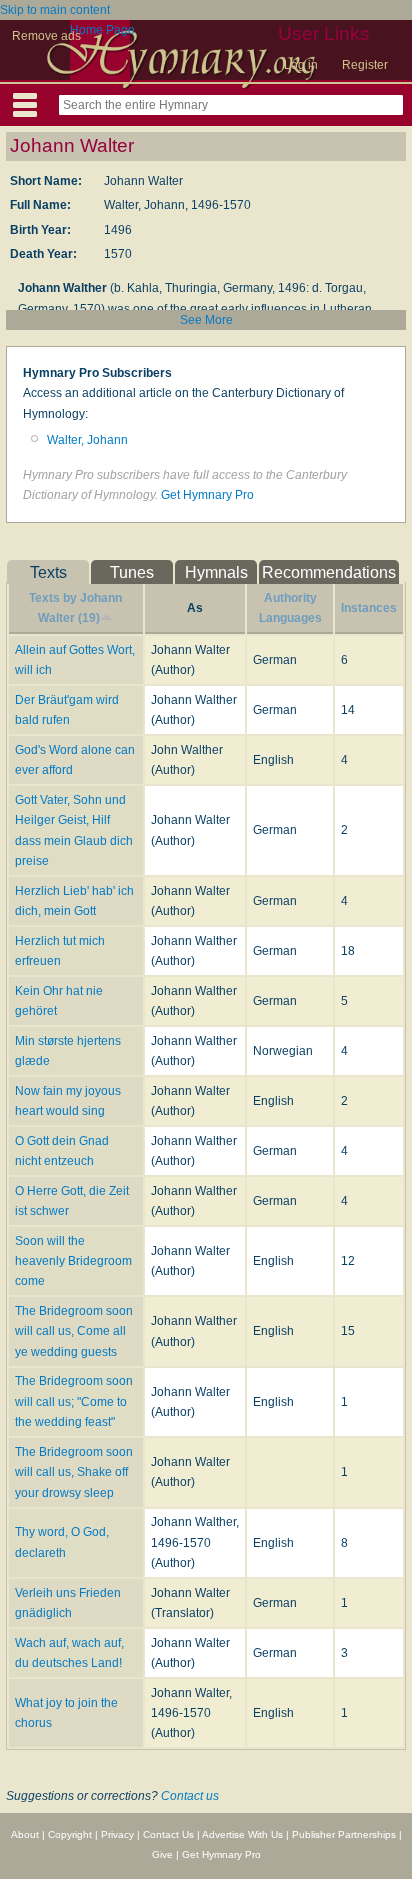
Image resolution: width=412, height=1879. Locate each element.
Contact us (190, 1796)
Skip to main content (55, 10)
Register (365, 65)
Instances (369, 608)
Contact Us (168, 1834)
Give (162, 1854)
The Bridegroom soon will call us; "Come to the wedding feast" (74, 1401)
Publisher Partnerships (344, 1834)
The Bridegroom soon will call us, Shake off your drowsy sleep (74, 1472)
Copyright (70, 1834)
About (25, 1834)
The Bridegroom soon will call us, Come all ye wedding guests (74, 1331)
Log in (301, 65)
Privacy (117, 1834)
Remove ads (46, 36)
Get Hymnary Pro (207, 495)
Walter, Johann (87, 440)
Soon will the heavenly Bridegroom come (73, 1261)
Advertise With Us (242, 1834)
